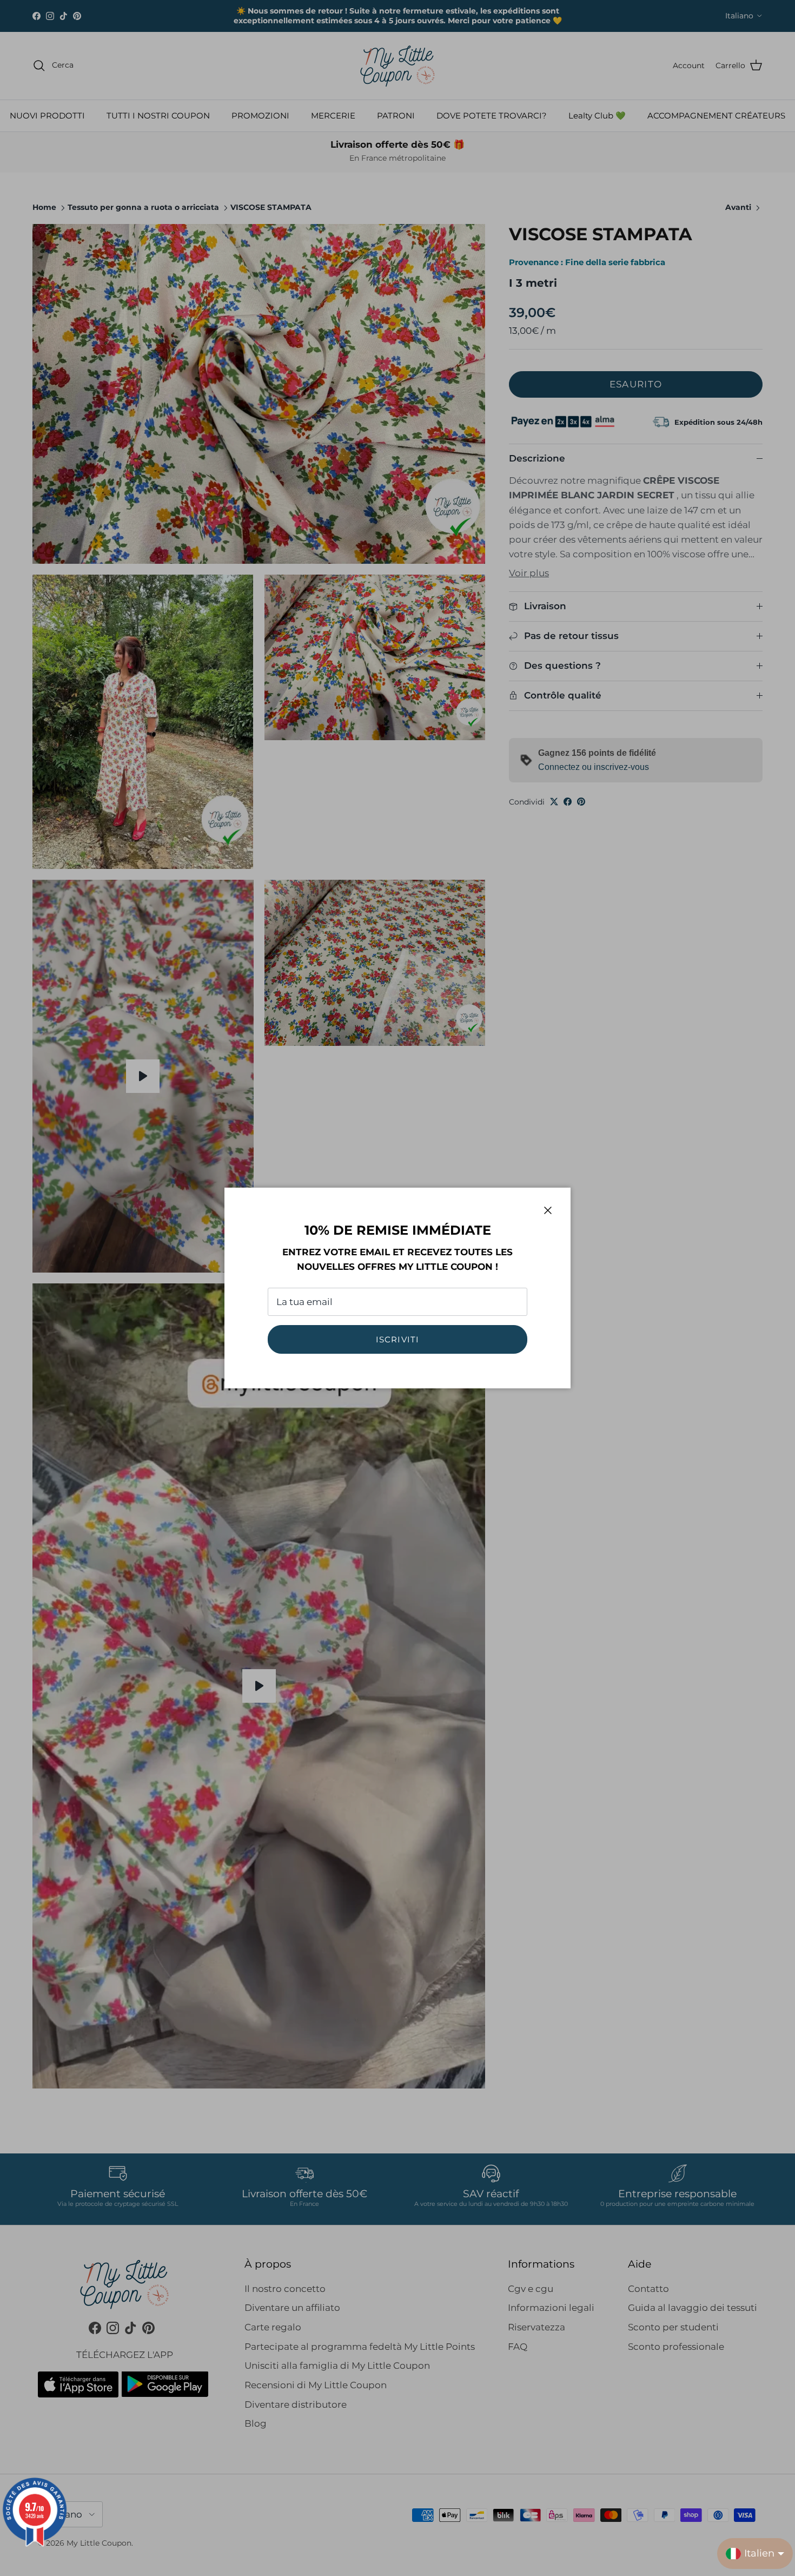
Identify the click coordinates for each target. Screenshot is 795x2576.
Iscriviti (398, 1339)
